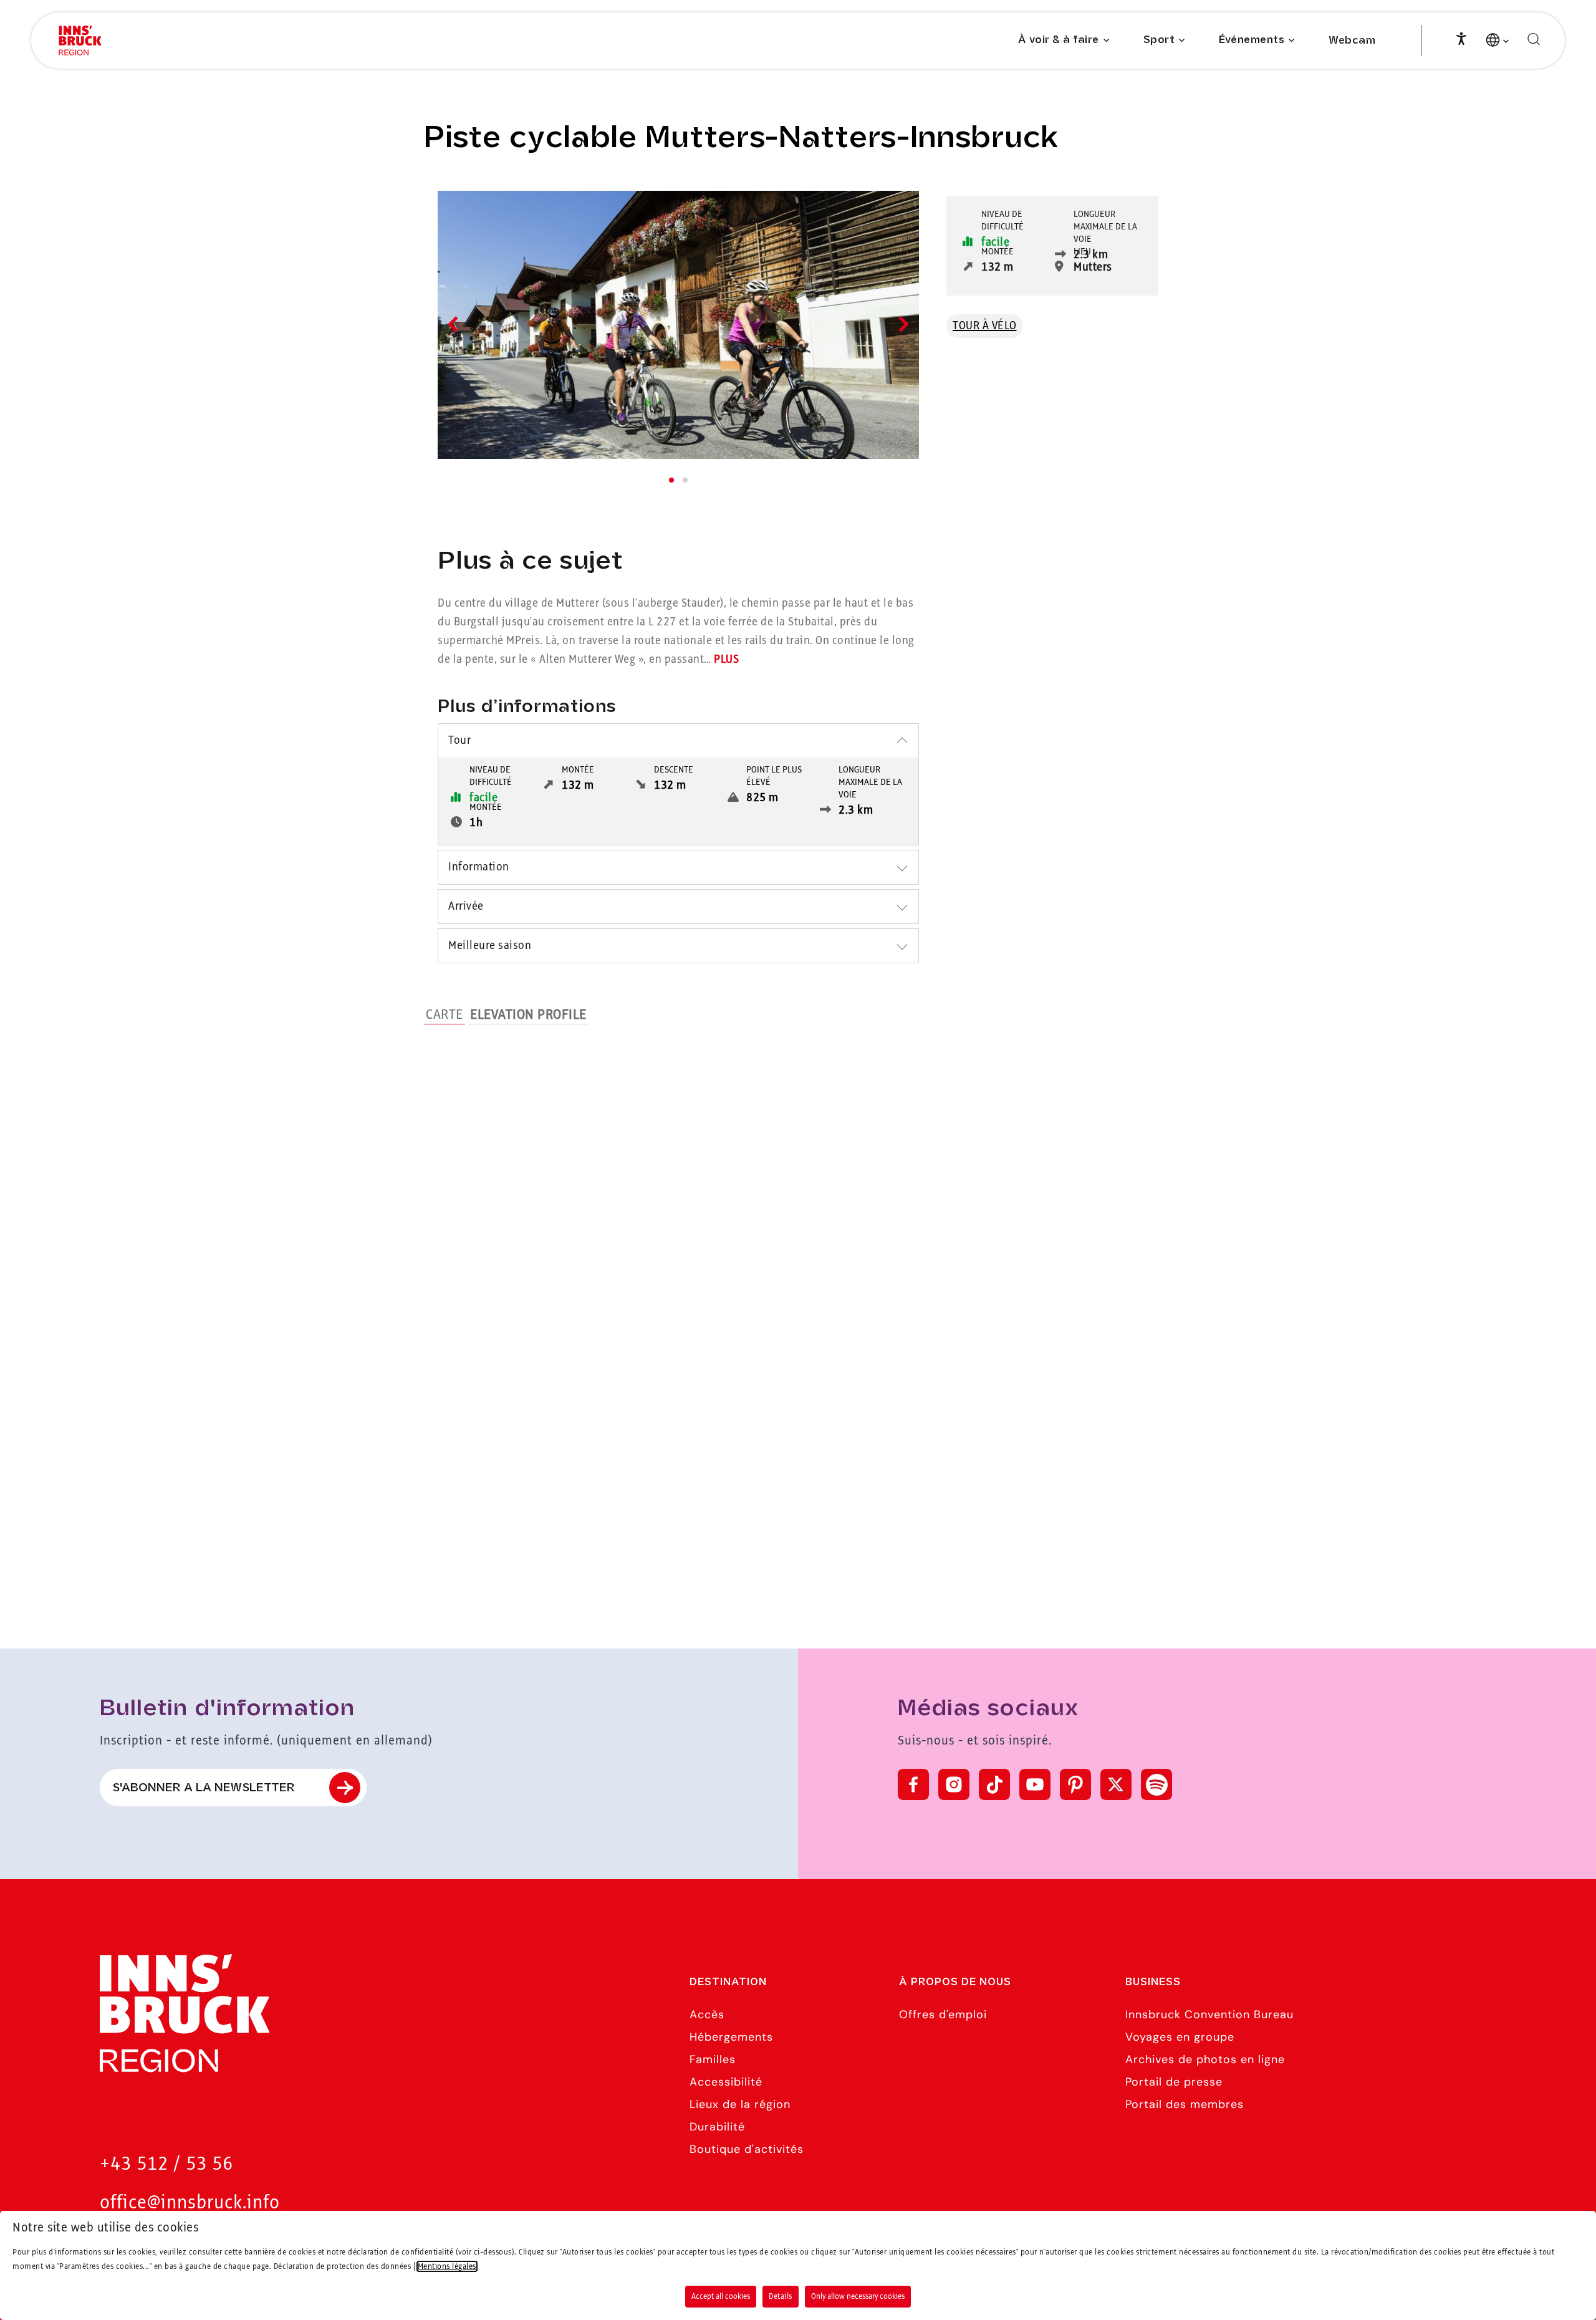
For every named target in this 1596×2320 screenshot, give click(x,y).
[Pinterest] (1075, 1784)
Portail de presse (1174, 2082)
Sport (1159, 40)
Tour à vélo (985, 326)
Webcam (1352, 41)
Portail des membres (1185, 2104)
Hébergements (731, 2037)
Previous (455, 324)
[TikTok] (994, 1784)
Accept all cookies (721, 2296)
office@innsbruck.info (190, 2203)
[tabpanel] (678, 325)
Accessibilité (726, 2082)
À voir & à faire (1059, 40)
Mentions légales (447, 2266)
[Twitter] (1116, 1784)
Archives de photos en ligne (1205, 2059)
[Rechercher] (1534, 40)
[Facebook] (913, 1784)
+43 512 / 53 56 (166, 2164)
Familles (713, 2059)
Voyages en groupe (1180, 2037)
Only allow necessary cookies (858, 2296)
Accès (707, 2014)
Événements (1252, 40)
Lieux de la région (740, 2104)
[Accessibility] (1461, 37)
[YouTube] (1035, 1784)
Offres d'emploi (943, 2014)
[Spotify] (1156, 1784)
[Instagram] (954, 1784)
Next (901, 324)
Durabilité (717, 2127)
